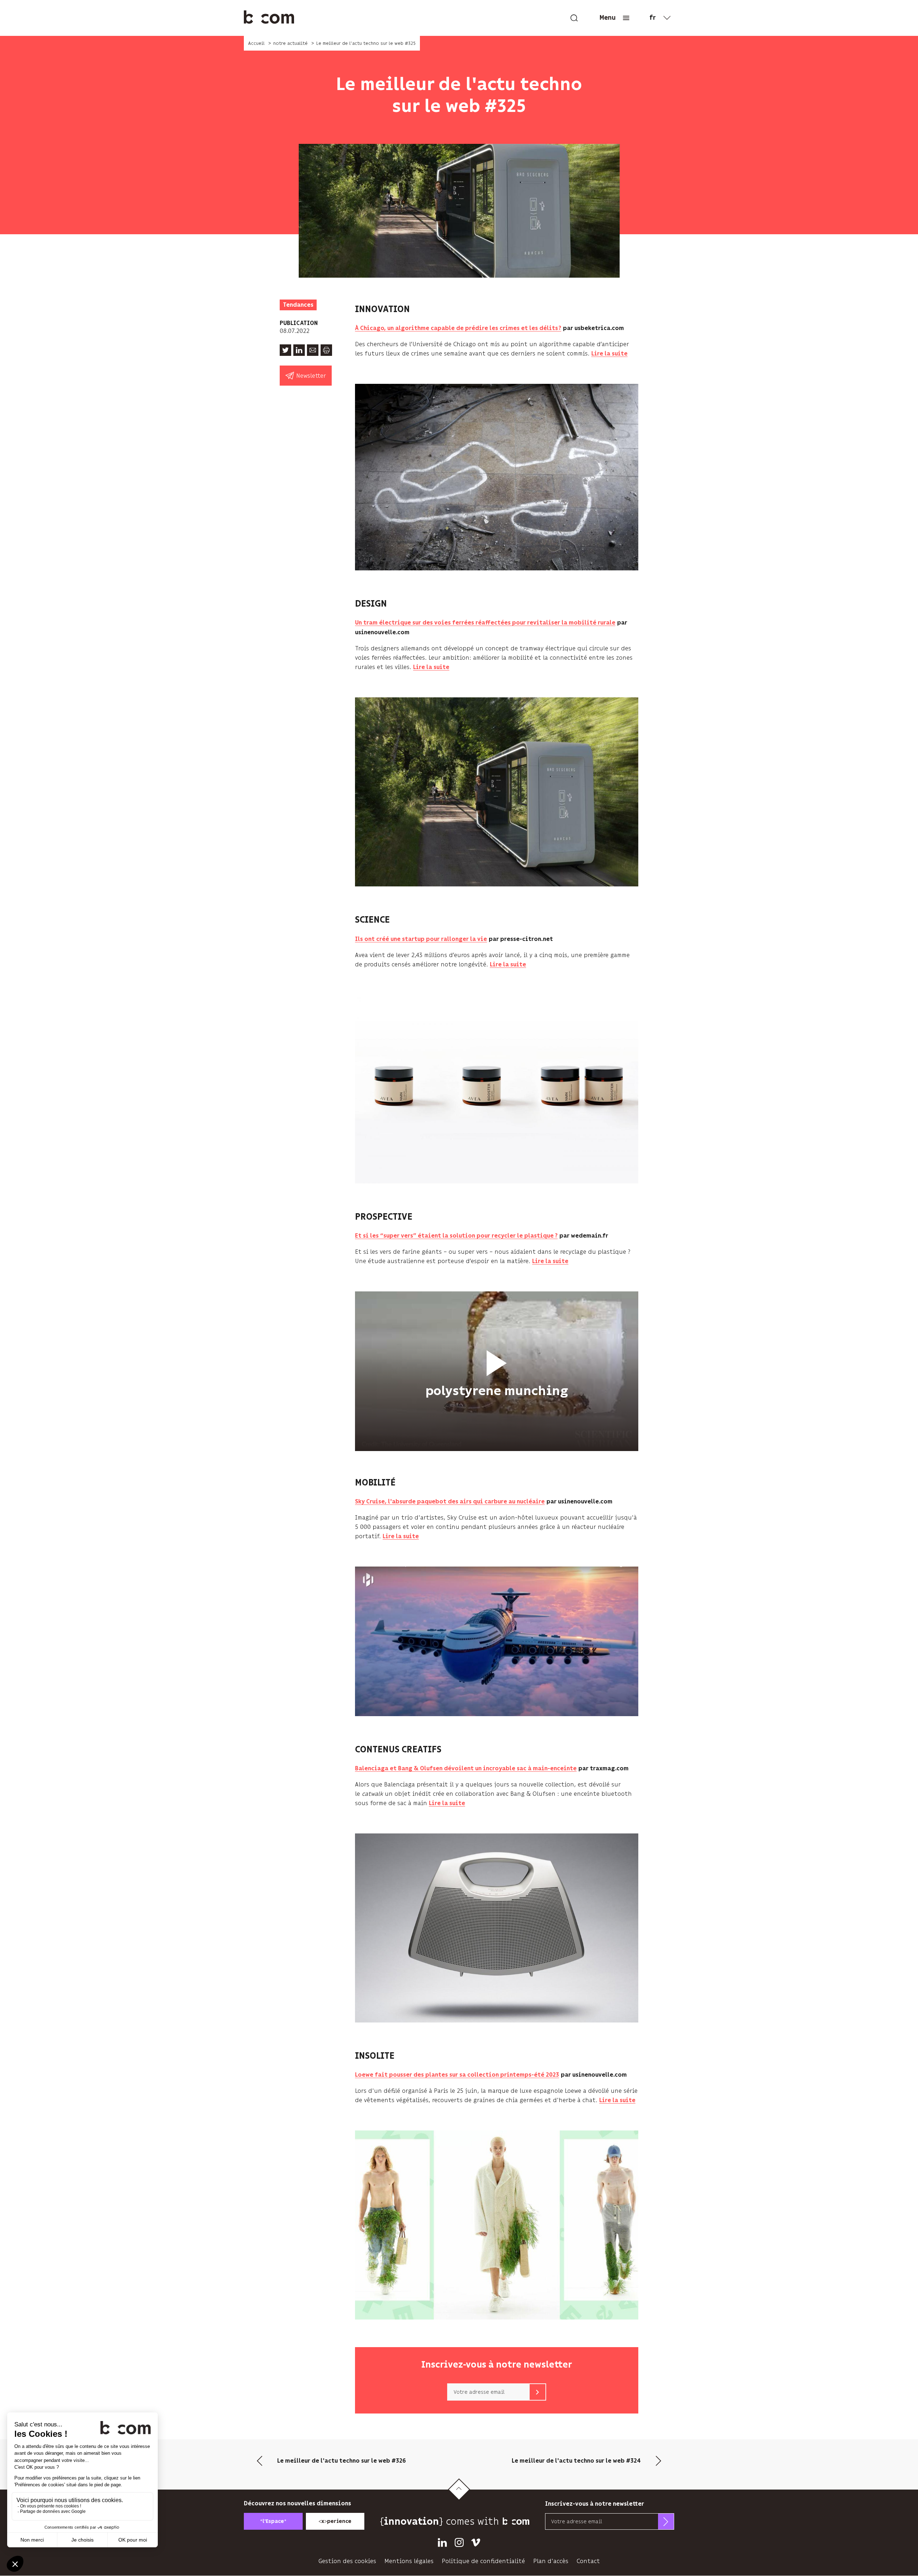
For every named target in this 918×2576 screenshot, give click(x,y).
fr (653, 18)
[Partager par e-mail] (313, 350)
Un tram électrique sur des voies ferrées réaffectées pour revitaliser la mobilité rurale (485, 623)
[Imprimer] (326, 350)
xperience (335, 2521)
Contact (588, 2561)
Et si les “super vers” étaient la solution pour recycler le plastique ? (456, 1236)
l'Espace (273, 2521)
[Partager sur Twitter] (285, 350)
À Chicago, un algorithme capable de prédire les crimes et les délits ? (458, 328)
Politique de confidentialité (483, 2561)
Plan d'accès (551, 2561)
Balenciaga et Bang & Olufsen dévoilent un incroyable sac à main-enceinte (466, 1769)
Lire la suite (609, 354)
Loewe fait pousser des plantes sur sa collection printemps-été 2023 (457, 2075)
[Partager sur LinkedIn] (299, 350)
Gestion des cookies (347, 2561)
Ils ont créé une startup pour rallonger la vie (421, 939)
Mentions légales (409, 2561)
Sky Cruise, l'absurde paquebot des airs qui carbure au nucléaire (450, 1502)
